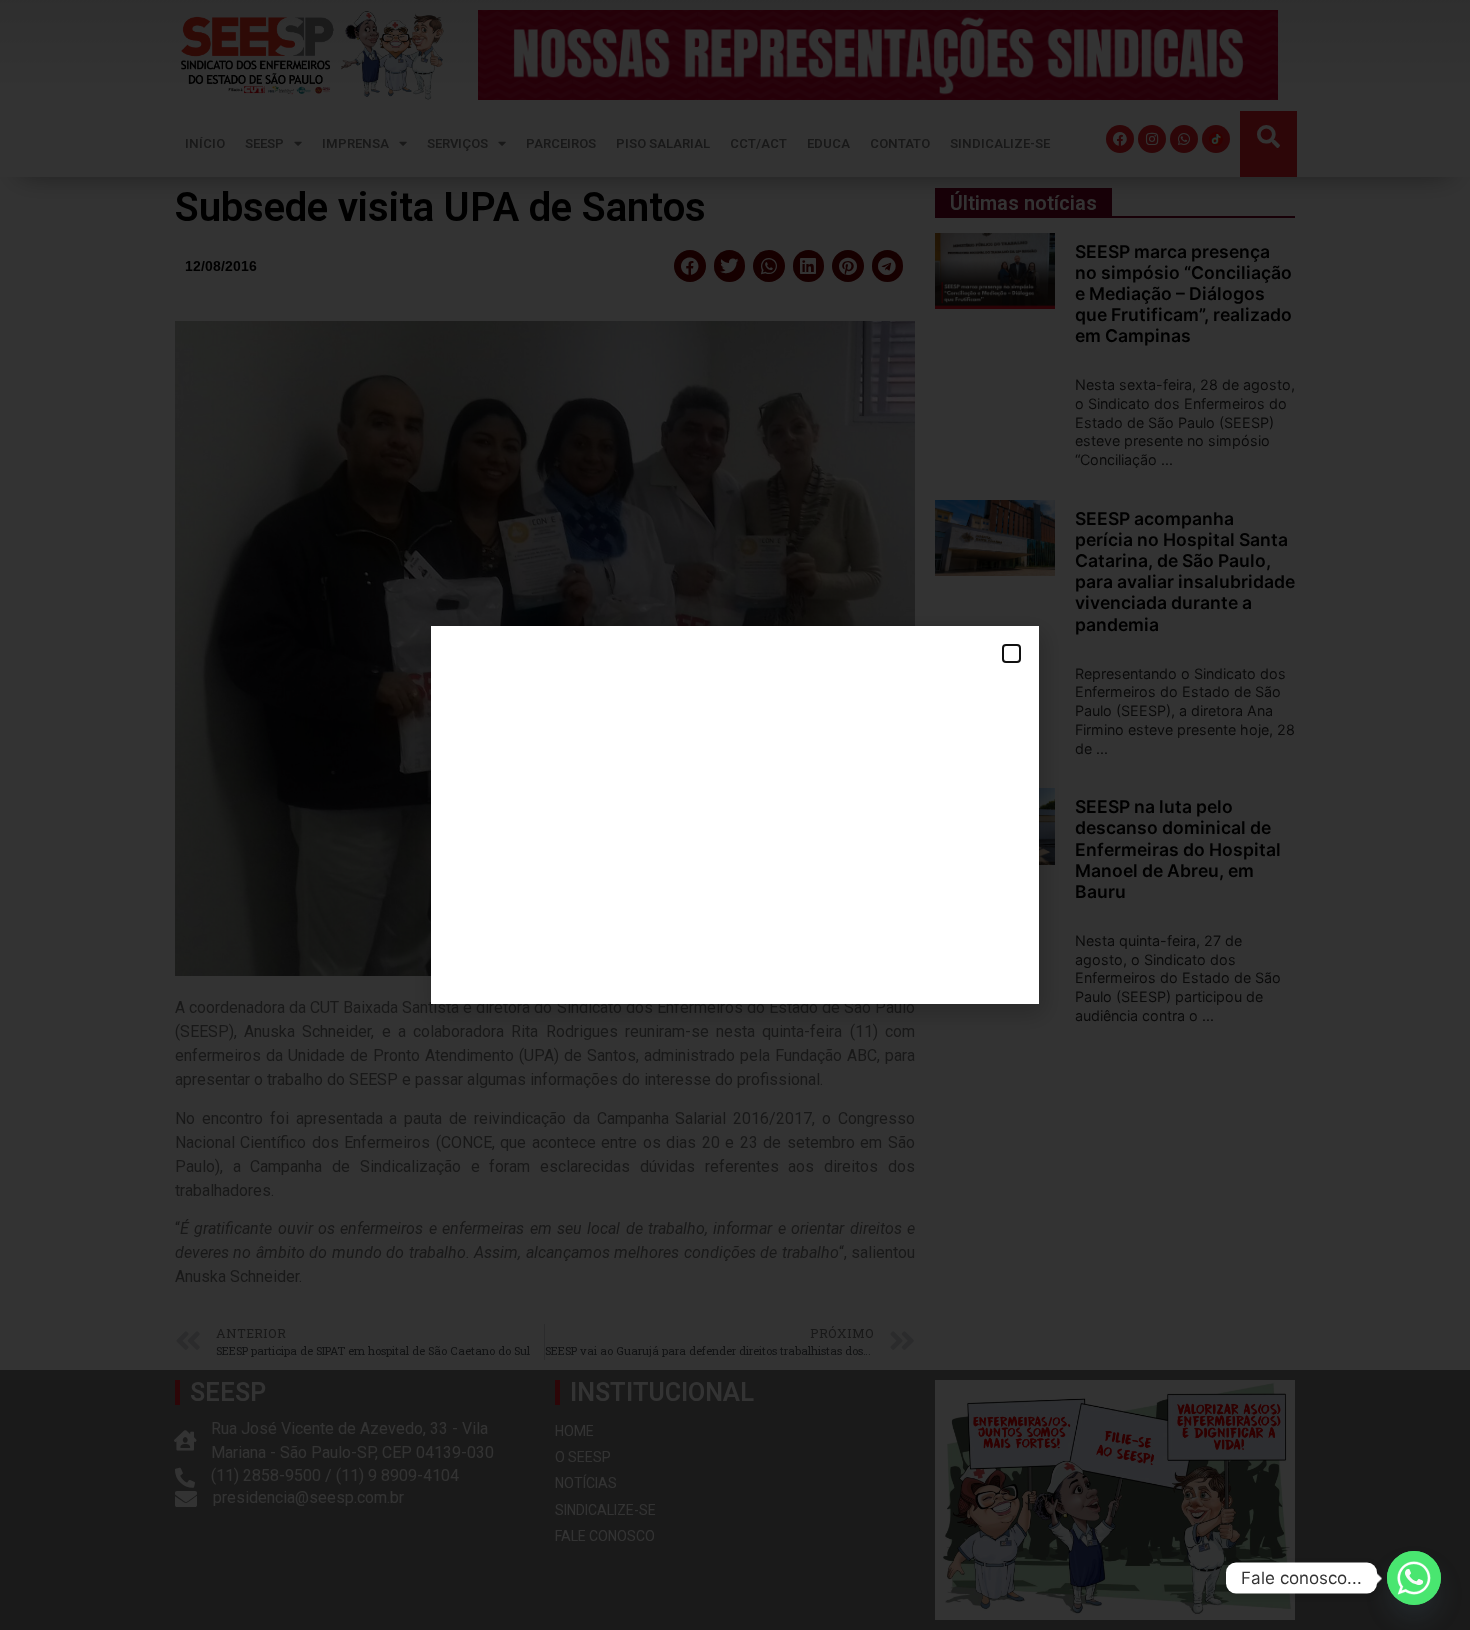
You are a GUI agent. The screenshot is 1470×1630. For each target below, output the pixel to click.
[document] (735, 815)
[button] (1011, 653)
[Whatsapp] (1414, 1578)
